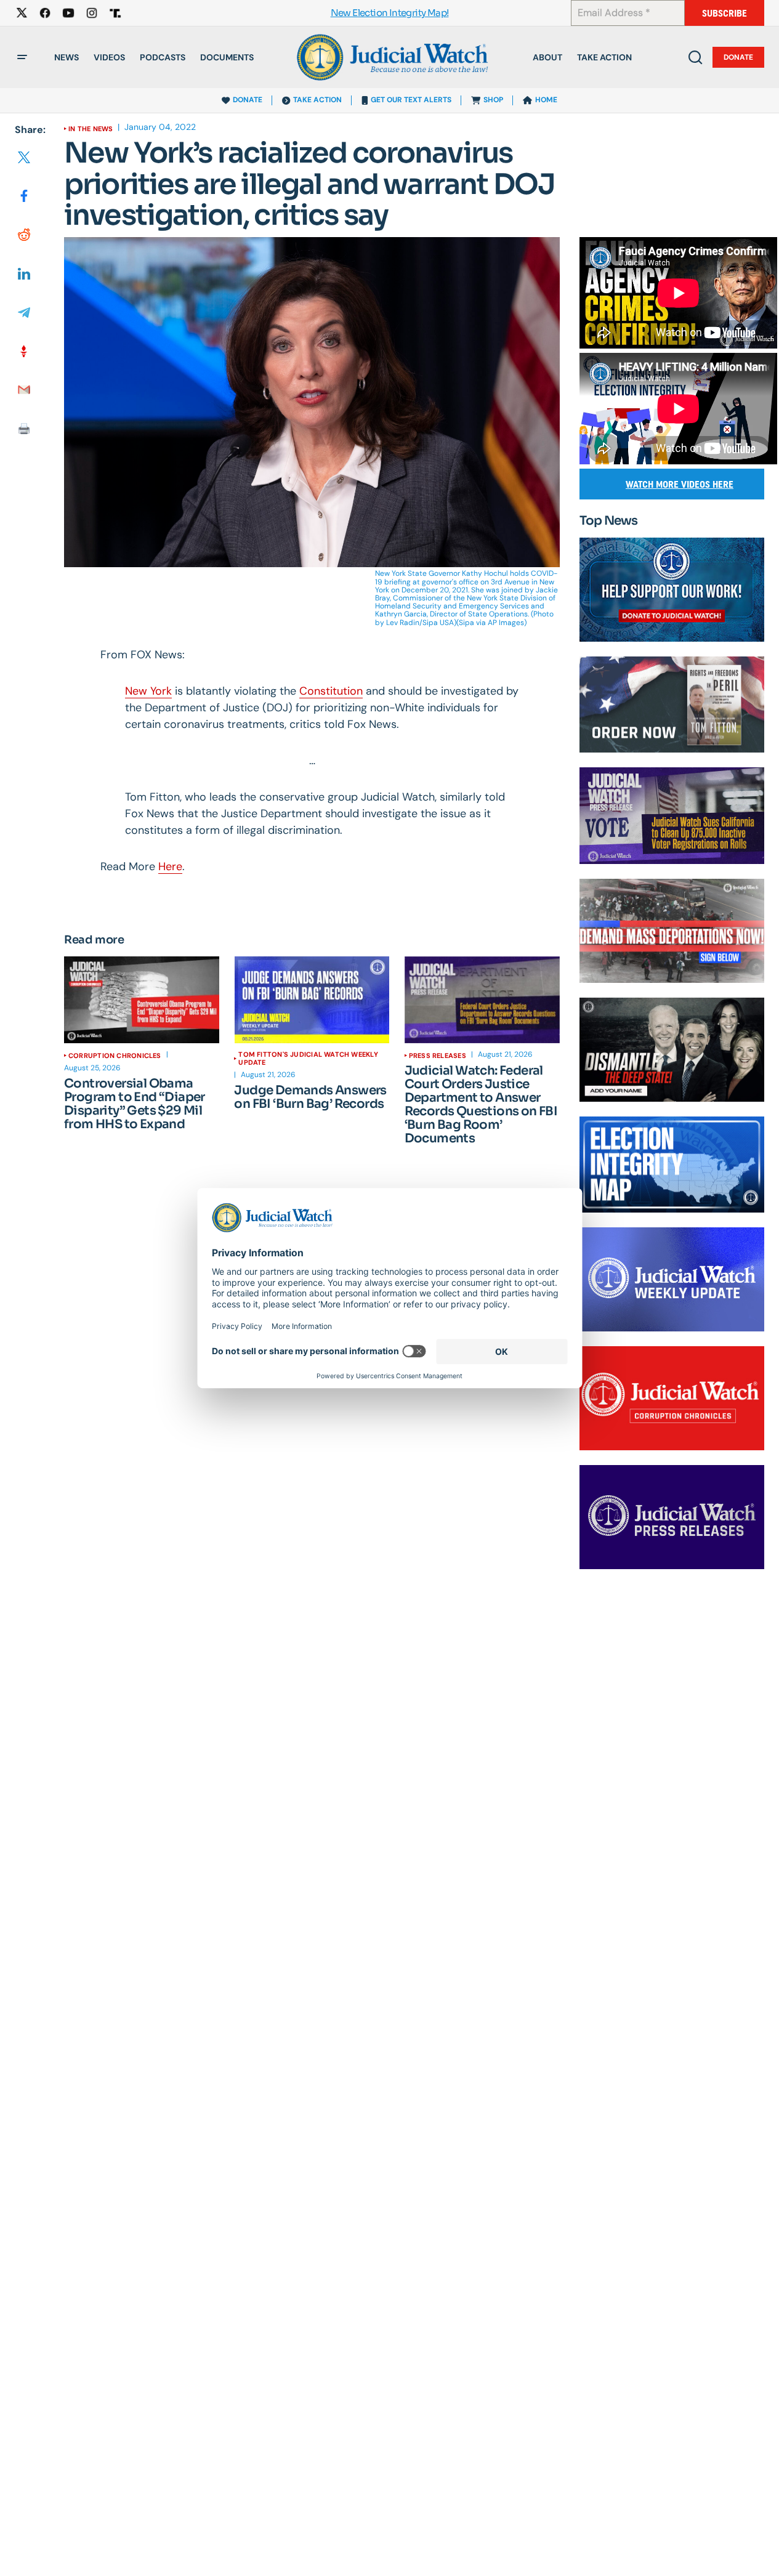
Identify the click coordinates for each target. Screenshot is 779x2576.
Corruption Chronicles (115, 1056)
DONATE (248, 100)
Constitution (331, 691)
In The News (91, 129)
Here (170, 866)
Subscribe (725, 13)
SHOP (493, 100)
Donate (738, 57)
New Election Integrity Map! (390, 13)
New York (148, 691)
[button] (22, 57)
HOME (546, 100)
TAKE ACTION (317, 100)
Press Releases (438, 1056)
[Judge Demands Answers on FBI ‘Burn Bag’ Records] (312, 1000)
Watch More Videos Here (680, 484)
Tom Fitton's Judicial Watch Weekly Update (308, 1058)
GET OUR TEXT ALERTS (411, 100)
